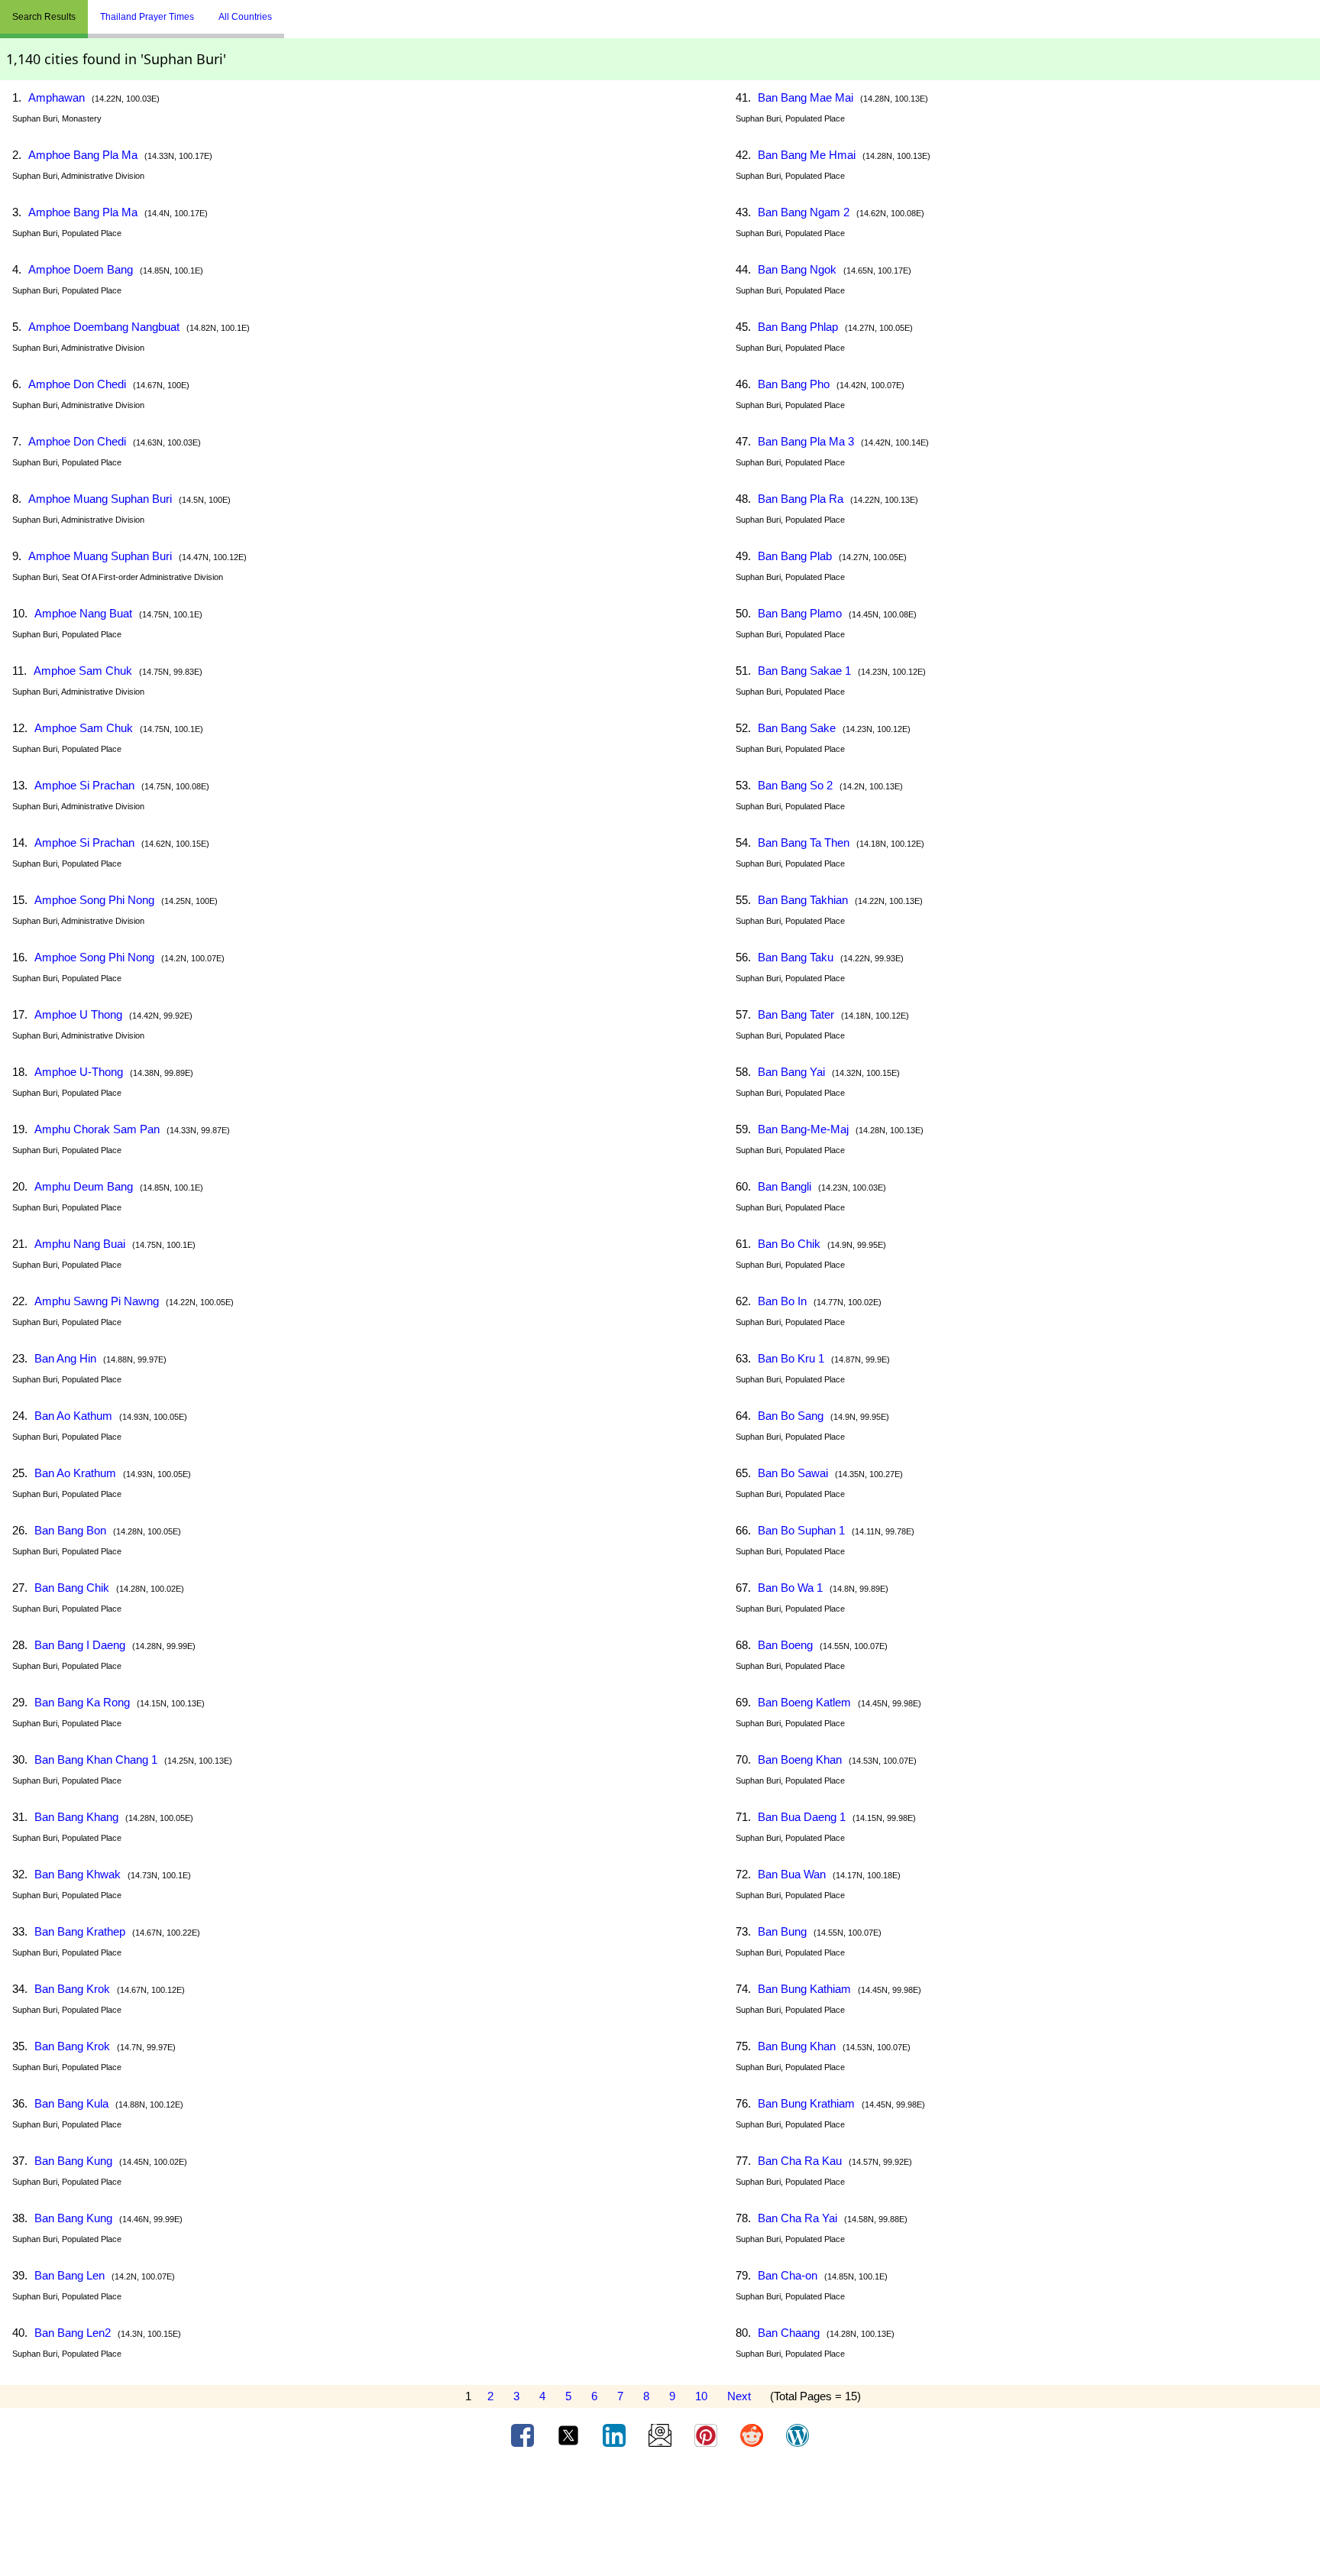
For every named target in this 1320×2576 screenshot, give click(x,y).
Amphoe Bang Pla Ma (83, 155)
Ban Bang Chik (72, 1588)
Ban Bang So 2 (795, 785)
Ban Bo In (782, 1301)
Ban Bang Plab (795, 556)
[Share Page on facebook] (524, 2435)
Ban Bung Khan (797, 2046)
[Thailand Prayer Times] (296, 11)
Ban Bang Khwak (78, 1874)
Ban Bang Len (70, 2275)
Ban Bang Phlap (798, 327)
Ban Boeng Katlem (804, 1702)
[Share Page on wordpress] (797, 2435)
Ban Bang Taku (796, 957)
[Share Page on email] (662, 2435)
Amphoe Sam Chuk (83, 671)
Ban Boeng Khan (800, 1759)
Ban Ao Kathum (73, 1416)
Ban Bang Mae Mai (806, 97)
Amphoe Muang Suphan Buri (100, 499)
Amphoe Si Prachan (84, 785)
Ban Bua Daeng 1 (802, 1817)
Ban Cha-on (788, 2275)
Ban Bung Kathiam (804, 1989)
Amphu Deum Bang (84, 1186)
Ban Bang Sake (797, 728)
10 (701, 2396)
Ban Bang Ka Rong (82, 1702)
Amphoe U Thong (78, 1014)
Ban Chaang (789, 2333)
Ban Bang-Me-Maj (803, 1129)
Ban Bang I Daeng (80, 1645)
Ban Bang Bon (70, 1530)
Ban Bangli (785, 1186)
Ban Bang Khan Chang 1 (96, 1759)
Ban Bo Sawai (793, 1473)
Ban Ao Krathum (75, 1473)
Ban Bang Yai (791, 1072)
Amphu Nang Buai (80, 1244)
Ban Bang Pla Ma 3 (806, 441)
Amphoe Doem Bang (81, 269)
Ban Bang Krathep (80, 1931)
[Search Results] (288, 11)
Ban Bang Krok (72, 1989)
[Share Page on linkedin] (616, 2435)
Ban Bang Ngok (797, 269)
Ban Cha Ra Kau (800, 2161)
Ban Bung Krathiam (806, 2103)
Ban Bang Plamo (800, 613)
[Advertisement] (660, 2517)
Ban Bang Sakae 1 (804, 671)
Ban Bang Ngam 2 (804, 212)
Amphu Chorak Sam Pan (97, 1129)
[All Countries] (303, 11)
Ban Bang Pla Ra (801, 499)
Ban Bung (782, 1931)
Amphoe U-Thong (79, 1072)
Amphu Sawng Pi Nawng (97, 1301)
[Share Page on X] (570, 2435)
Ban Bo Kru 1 (791, 1358)
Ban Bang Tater (796, 1014)
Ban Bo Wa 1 (790, 1588)
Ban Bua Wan (792, 1874)
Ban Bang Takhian (803, 900)
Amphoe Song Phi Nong (94, 900)
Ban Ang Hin (65, 1358)
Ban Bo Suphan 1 (801, 1530)
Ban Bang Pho (794, 384)
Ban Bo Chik (789, 1244)
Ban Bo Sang (791, 1416)
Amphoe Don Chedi (77, 384)
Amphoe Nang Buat (83, 613)
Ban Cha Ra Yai (797, 2218)
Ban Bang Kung (73, 2161)
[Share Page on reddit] (753, 2435)
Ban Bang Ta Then (804, 842)
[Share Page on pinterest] (707, 2435)
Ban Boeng (785, 1645)
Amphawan (57, 97)
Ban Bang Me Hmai (807, 155)
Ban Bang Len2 (73, 2333)
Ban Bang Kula (71, 2103)
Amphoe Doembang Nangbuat (104, 327)
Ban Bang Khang (76, 1817)
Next (739, 2396)
